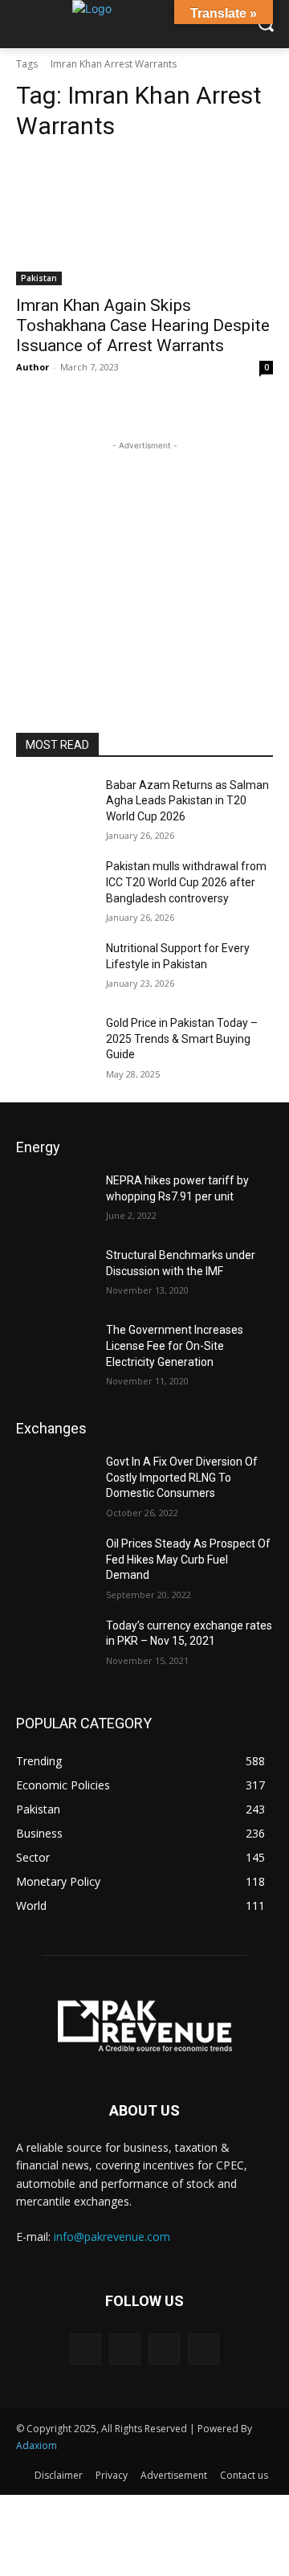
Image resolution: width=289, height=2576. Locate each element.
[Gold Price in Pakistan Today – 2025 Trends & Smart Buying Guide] (55, 1043)
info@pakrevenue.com (112, 2237)
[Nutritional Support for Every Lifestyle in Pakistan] (55, 968)
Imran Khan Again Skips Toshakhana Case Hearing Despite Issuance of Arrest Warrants (143, 325)
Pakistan (39, 278)
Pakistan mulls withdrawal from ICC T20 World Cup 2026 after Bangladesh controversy (186, 882)
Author (33, 367)
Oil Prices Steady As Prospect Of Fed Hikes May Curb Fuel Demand (188, 1559)
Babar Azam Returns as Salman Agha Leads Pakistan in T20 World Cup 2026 (187, 801)
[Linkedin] (164, 2349)
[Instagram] (125, 2349)
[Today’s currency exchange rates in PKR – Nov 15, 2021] (55, 1645)
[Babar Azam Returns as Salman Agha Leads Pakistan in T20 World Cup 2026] (55, 805)
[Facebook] (85, 2349)
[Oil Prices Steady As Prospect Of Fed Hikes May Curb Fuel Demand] (55, 1563)
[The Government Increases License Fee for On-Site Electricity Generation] (55, 1349)
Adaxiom (37, 2445)
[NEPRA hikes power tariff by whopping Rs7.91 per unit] (55, 1200)
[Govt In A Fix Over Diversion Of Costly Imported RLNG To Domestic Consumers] (55, 1481)
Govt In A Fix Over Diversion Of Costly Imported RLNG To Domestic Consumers (182, 1477)
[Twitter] (204, 2349)
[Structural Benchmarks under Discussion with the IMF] (55, 1275)
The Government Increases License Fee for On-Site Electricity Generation (175, 1345)
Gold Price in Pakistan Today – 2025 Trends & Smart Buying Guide (182, 1039)
